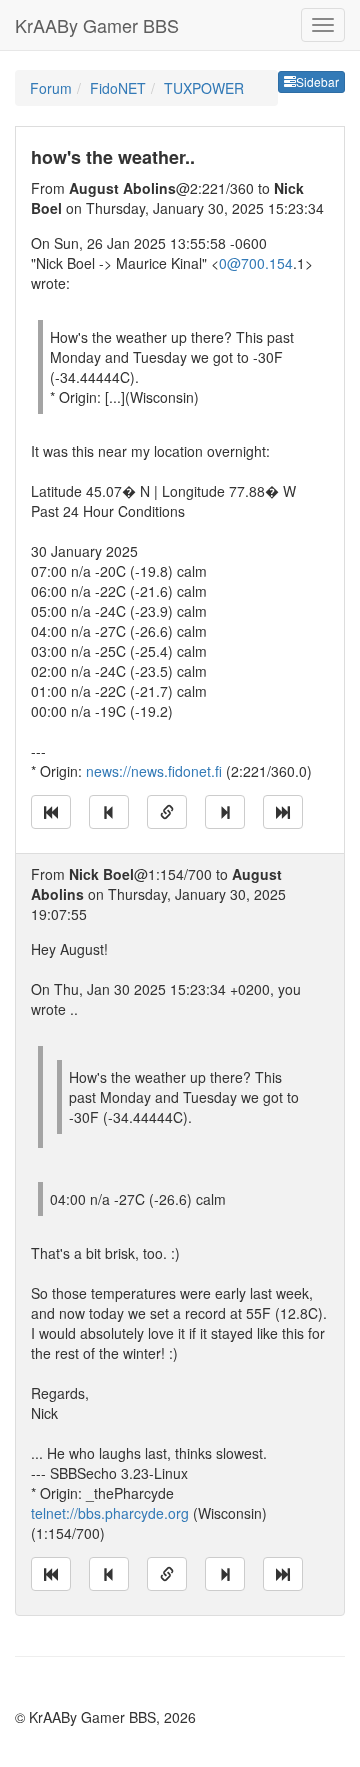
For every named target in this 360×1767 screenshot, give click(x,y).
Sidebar (317, 81)
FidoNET (118, 88)
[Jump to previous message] (109, 812)
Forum (51, 88)
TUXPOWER (204, 88)
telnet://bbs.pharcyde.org (110, 1513)
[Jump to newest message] (283, 812)
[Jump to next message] (225, 812)
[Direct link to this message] (167, 812)
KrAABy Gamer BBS (97, 25)
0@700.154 (256, 263)
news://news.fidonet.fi (154, 771)
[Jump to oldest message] (51, 812)
